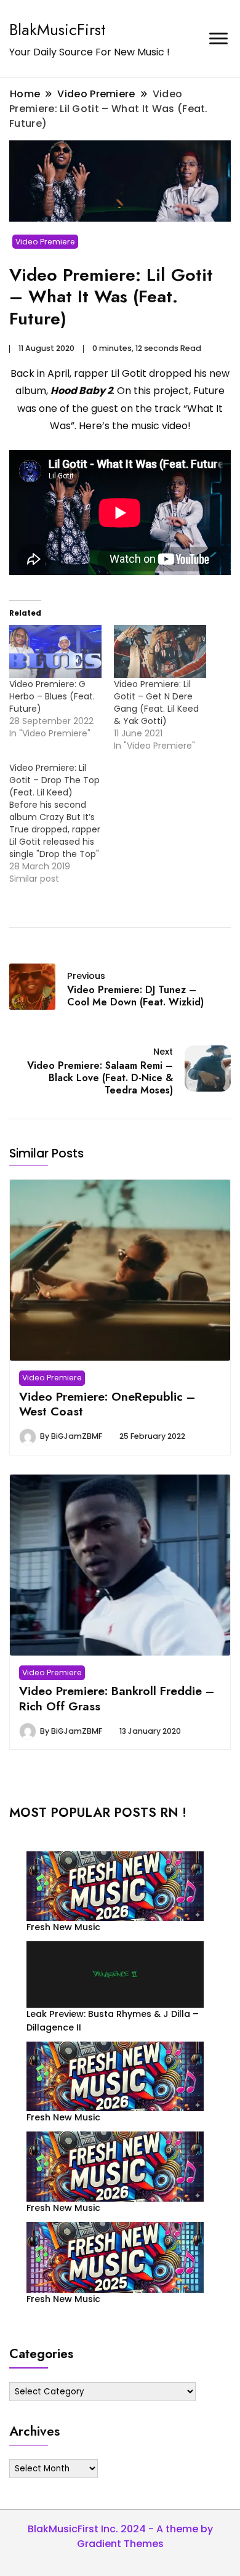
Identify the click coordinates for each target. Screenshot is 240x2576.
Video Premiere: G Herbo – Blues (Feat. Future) (52, 696)
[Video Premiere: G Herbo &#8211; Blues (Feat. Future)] (55, 651)
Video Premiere (45, 242)
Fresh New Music (63, 1927)
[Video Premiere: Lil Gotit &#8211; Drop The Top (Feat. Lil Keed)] (62, 823)
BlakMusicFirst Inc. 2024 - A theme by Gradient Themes (120, 2536)
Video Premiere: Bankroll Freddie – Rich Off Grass (117, 1698)
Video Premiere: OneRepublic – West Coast (107, 1404)
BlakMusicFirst (58, 30)
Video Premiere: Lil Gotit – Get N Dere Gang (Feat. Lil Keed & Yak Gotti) (156, 702)
